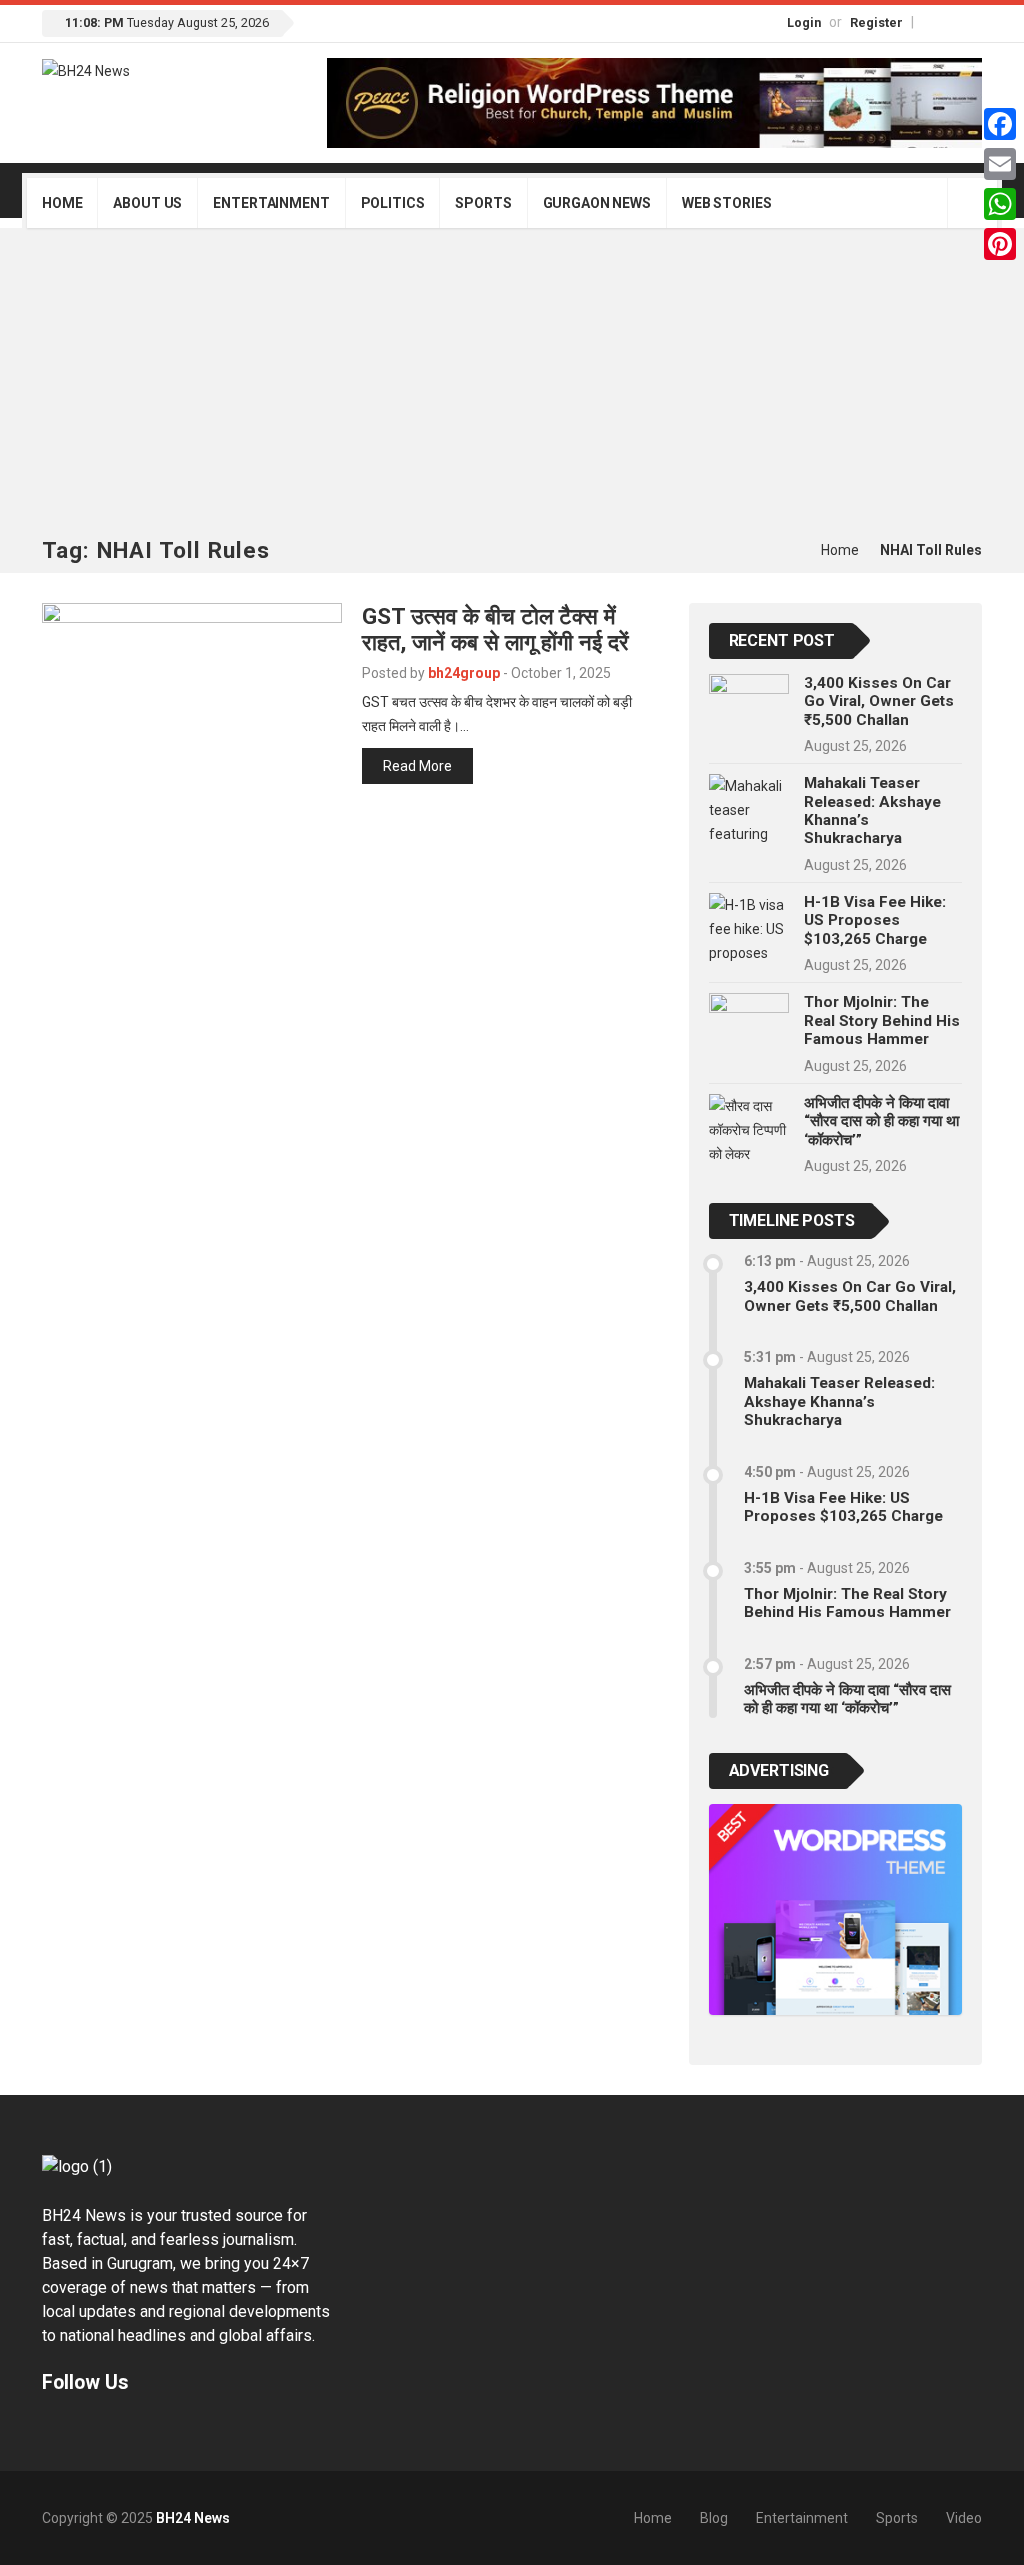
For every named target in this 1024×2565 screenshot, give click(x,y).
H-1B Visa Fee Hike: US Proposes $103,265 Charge (875, 920)
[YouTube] (973, 21)
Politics (393, 203)
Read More (417, 766)
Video (964, 2518)
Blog (714, 2518)
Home (62, 203)
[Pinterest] (1000, 244)
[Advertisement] (512, 388)
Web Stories (726, 203)
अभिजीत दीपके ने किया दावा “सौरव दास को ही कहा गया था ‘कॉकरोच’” (881, 1121)
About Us (147, 203)
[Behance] (77, 2428)
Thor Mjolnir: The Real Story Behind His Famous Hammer (882, 1020)
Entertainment (271, 203)
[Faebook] (51, 2428)
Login (804, 22)
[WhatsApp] (1000, 204)
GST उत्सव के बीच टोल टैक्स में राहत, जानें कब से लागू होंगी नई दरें (495, 629)
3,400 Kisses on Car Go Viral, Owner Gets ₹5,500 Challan (879, 701)
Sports (483, 203)
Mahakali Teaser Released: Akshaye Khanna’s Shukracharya (839, 1401)
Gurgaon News (597, 203)
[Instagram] (952, 21)
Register (876, 22)
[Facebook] (931, 21)
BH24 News (193, 2518)
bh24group (464, 673)
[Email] (1000, 164)
